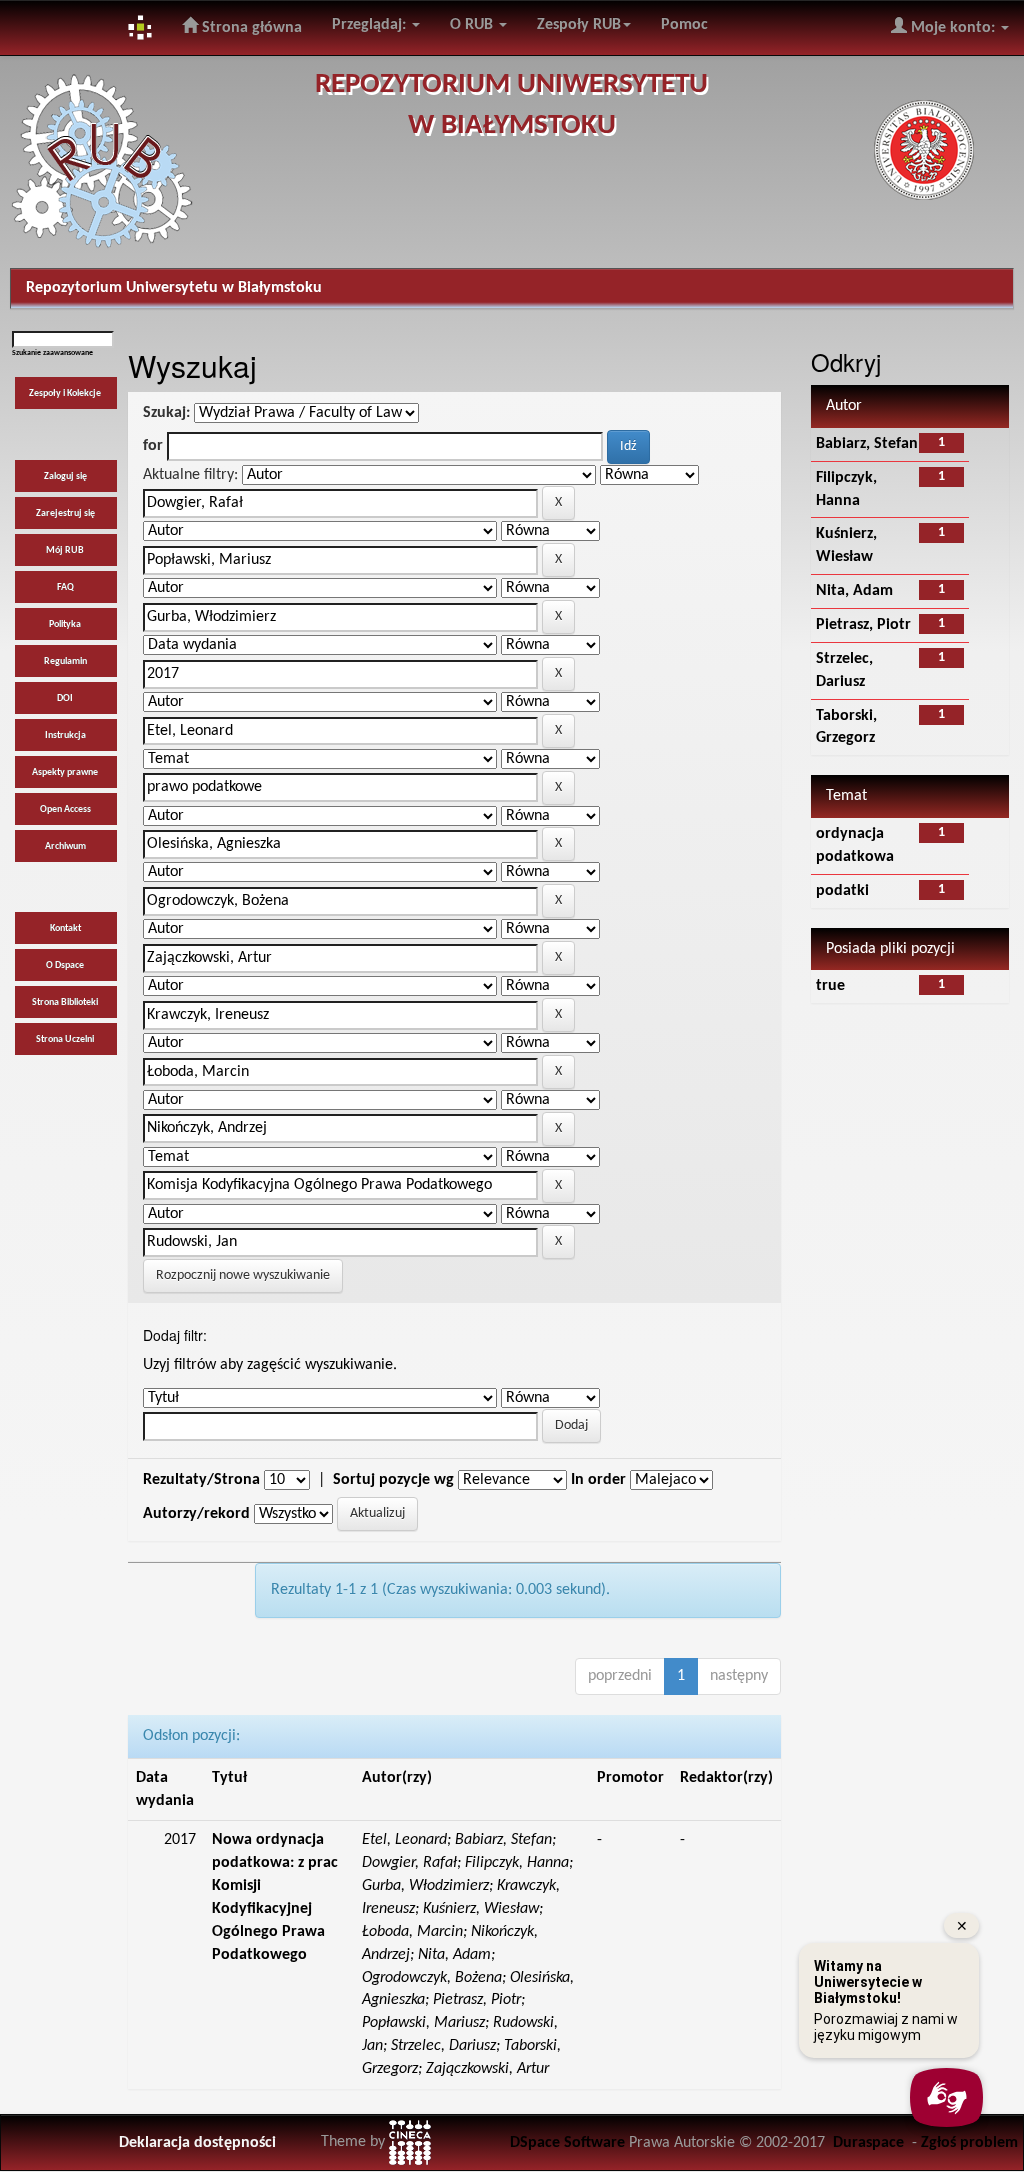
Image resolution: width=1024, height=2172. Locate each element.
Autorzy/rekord (196, 1514)
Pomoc (684, 25)
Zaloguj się (65, 476)
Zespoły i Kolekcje (65, 393)
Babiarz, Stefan (867, 444)
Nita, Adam (854, 591)
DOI (65, 698)
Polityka (65, 624)
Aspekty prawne (65, 772)
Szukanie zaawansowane (52, 353)
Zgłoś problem (969, 2143)
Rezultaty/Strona (201, 1480)
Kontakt (65, 928)
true (830, 986)
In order (598, 1480)
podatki (842, 891)
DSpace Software (567, 2143)
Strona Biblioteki (65, 1002)
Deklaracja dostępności (197, 2143)
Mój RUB (65, 550)
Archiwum (65, 846)
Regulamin (65, 661)
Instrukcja (65, 735)
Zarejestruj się (65, 513)
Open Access (65, 809)
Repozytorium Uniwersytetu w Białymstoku (174, 288)
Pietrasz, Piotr (863, 625)
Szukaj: (166, 413)
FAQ (65, 587)
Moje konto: (953, 28)
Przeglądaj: (371, 25)
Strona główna (250, 28)
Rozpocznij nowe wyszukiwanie (243, 1275)
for (153, 446)
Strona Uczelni (65, 1039)
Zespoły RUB (579, 25)
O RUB (473, 25)
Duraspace (868, 2143)
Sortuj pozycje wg (393, 1480)
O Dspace (65, 965)
